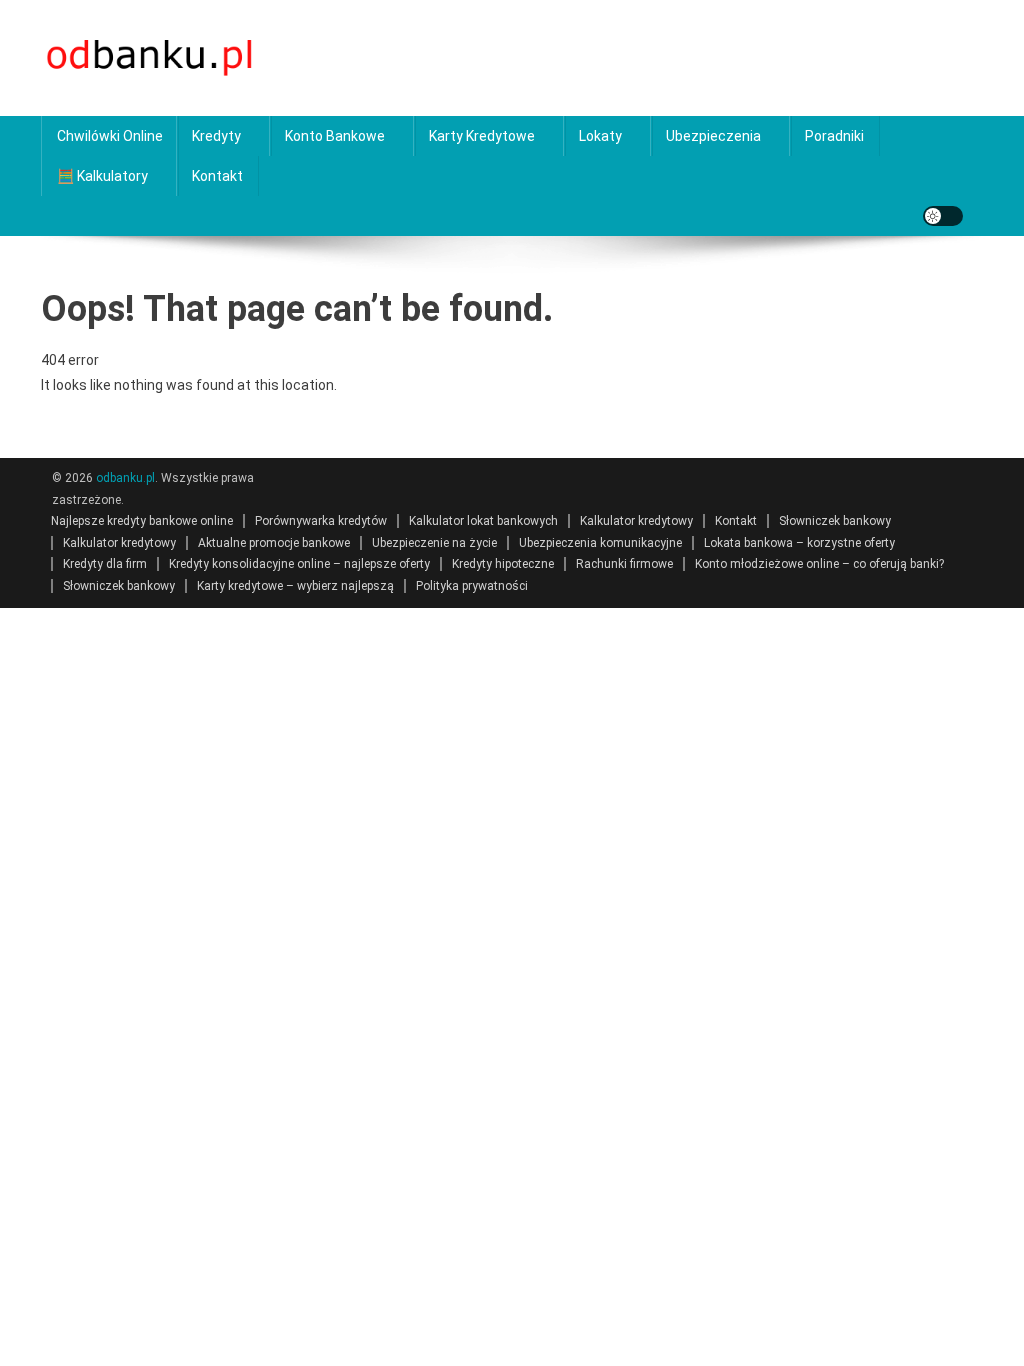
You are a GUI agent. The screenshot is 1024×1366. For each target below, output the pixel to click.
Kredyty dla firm (105, 564)
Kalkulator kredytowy (636, 521)
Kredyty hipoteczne (503, 564)
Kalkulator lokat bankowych (483, 521)
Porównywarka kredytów (321, 521)
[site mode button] (943, 216)
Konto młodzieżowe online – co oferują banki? (819, 564)
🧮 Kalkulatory (102, 176)
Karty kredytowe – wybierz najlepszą (295, 586)
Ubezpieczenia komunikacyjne (600, 543)
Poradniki (834, 136)
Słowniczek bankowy (835, 521)
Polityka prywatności (472, 586)
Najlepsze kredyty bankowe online (142, 521)
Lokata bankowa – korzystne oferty (799, 543)
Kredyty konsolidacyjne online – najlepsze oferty (299, 564)
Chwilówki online (110, 136)
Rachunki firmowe (624, 564)
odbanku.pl (125, 478)
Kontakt (217, 176)
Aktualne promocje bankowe (274, 543)
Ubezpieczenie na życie (434, 543)
